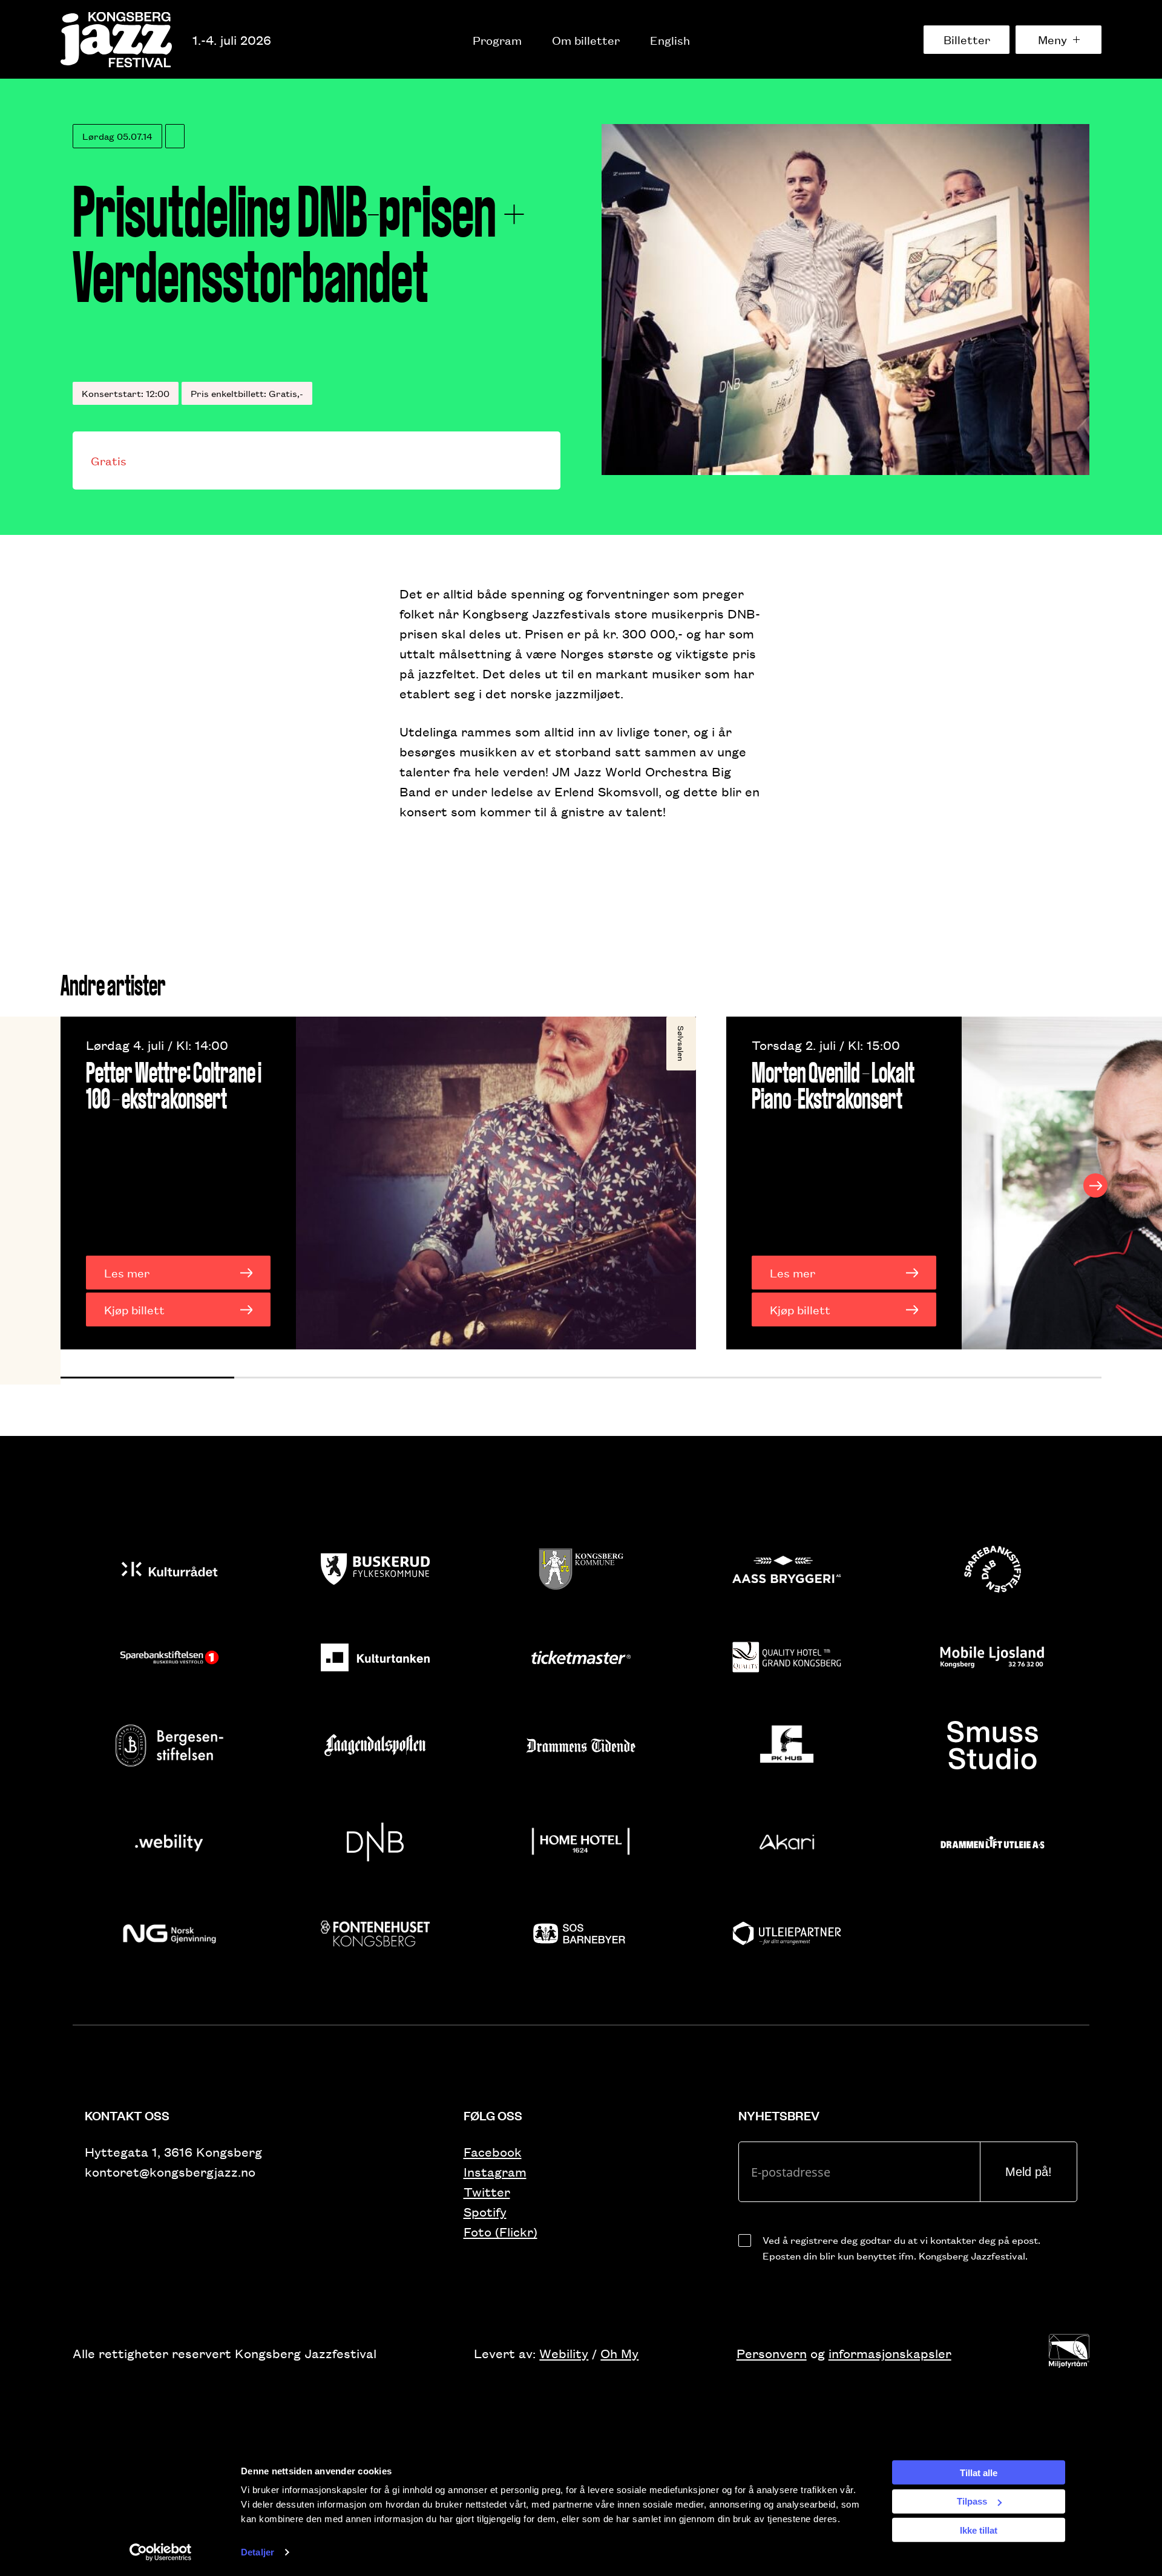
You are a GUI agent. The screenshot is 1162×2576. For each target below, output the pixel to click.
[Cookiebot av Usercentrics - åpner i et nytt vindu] (161, 2552)
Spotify (485, 2211)
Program (497, 40)
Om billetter (586, 40)
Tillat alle (979, 2472)
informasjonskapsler (890, 2353)
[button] (147, 1378)
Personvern (772, 2353)
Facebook (493, 2152)
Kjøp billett (134, 1309)
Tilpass (972, 2501)
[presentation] (67, 1185)
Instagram (495, 2171)
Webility (564, 2353)
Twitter (487, 2191)
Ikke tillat (979, 2530)
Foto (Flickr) (501, 2231)
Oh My (619, 2353)
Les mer (127, 1273)
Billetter (967, 39)
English (670, 40)
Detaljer (258, 2552)
